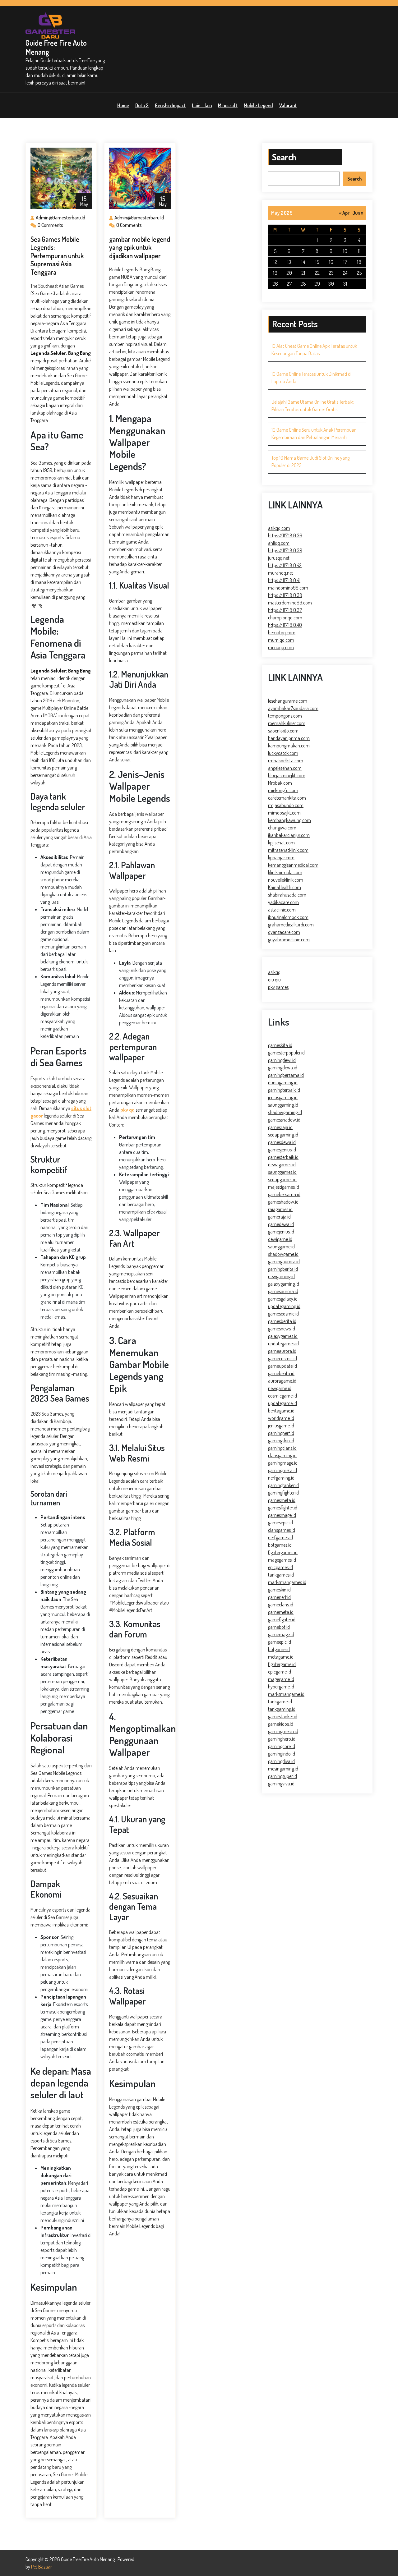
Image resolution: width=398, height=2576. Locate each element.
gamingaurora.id (284, 1261)
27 (289, 284)
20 (289, 273)
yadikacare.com (283, 902)
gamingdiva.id (281, 1761)
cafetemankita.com (287, 798)
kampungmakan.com (289, 746)
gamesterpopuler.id (286, 1053)
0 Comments (50, 225)
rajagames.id (280, 1209)
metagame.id (281, 1657)
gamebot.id (279, 1627)
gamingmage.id (283, 1463)
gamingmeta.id (282, 1470)
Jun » (358, 213)
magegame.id (281, 1679)
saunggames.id (282, 1172)
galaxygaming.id (284, 1284)
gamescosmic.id (283, 1314)
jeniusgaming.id (283, 1097)
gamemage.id (281, 1634)
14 (303, 262)
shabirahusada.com (287, 895)
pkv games (278, 987)
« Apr (344, 213)
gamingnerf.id (281, 1433)
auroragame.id (282, 1381)
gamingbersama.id (286, 1075)
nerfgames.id (280, 1537)
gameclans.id (281, 1605)
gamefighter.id (282, 1619)
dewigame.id (280, 1239)
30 (331, 284)
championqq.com (285, 618)
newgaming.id (281, 1276)
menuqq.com (281, 647)
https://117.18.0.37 (285, 610)
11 (359, 251)
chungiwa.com (282, 828)
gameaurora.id (282, 1351)
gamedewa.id (281, 1224)
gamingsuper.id (282, 1776)
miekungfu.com (283, 790)
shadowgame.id (283, 1254)
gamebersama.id (284, 1194)
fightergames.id (283, 1552)
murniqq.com (281, 640)
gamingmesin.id (283, 1731)
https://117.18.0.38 (285, 595)
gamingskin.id (281, 1440)
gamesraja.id (280, 1127)
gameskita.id (280, 1045)
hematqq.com (282, 632)
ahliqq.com (279, 543)
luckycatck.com (283, 753)
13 (289, 262)
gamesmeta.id (282, 1500)
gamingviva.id (281, 1784)
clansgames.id (282, 1530)
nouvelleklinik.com (286, 880)
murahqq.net (281, 573)
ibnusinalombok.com (288, 917)
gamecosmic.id (282, 1358)
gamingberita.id (283, 1269)
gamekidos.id (281, 1724)
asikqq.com (279, 528)
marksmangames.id (287, 1582)
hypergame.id (281, 1687)
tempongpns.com (285, 716)
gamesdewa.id (282, 1142)
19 (275, 273)
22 (317, 273)
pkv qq (127, 1110)
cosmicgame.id (282, 1396)
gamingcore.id (282, 1746)
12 (275, 262)
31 (345, 284)
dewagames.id (282, 1164)
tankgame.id (280, 1701)
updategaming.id (284, 1306)
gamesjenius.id (282, 1150)
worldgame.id (281, 1418)
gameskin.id (279, 1590)
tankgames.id (281, 1575)
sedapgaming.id (283, 1135)
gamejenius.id (281, 1232)
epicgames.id (280, 1567)
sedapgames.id (282, 1179)
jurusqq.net (279, 558)
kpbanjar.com (281, 857)
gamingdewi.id (282, 1060)
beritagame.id (281, 1411)
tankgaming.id (282, 1709)
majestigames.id (284, 1187)
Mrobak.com (280, 783)
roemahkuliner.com (287, 723)
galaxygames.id (283, 1336)
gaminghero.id (282, 1739)
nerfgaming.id (281, 1478)
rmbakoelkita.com (286, 760)
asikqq (274, 972)
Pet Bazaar (42, 2567)
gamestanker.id (283, 1716)
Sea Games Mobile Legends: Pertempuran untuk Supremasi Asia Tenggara (57, 255)
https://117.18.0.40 (285, 625)
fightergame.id (282, 1664)
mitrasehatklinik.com (288, 850)
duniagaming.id (283, 1082)
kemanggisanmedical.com (293, 865)
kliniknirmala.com (285, 872)
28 (303, 284)
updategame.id (282, 1403)
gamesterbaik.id (283, 1157)
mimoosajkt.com (284, 813)
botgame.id (279, 1649)
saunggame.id (281, 1247)
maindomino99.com (288, 588)
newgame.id (280, 1388)
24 (345, 273)
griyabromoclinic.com (289, 939)
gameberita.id (281, 1373)
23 (331, 273)
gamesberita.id (282, 1321)
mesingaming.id (283, 1769)
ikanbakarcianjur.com (289, 835)
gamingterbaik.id (284, 1090)
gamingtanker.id (283, 1485)
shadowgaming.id (285, 1112)
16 (331, 262)
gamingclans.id (282, 1448)
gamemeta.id (281, 1612)
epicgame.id (280, 1672)
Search (284, 157)
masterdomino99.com (290, 603)
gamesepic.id (280, 1522)
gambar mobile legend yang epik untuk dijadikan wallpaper (140, 247)
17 (345, 262)
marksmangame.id (286, 1694)
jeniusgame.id (281, 1426)
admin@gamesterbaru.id (60, 218)
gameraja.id (279, 1217)
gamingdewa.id (283, 1068)
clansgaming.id (282, 1455)
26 (275, 284)
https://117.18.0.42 (285, 565)
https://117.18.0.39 (285, 550)
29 (317, 284)
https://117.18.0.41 (284, 580)
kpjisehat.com (281, 843)
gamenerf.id (279, 1597)
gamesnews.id (282, 1329)
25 (359, 273)
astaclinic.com (282, 910)
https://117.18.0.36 (285, 535)
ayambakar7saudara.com (293, 708)
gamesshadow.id (284, 1120)
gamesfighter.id (283, 1508)
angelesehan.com (285, 768)
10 (345, 251)
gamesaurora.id (283, 1291)
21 (303, 273)
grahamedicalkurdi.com (291, 925)
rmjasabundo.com (286, 805)
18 (359, 262)
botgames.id (280, 1545)
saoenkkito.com (283, 731)
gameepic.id (280, 1642)
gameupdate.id (282, 1366)
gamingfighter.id (283, 1493)
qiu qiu (274, 980)
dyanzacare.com (284, 932)
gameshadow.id (283, 1202)
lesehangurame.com (288, 701)
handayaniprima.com (289, 738)
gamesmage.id (282, 1515)
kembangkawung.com (289, 820)
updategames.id (283, 1343)
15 (317, 262)
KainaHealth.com (285, 887)
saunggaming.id (283, 1105)
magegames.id (282, 1560)
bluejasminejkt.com (287, 775)
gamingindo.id (282, 1754)
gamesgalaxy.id (283, 1299)
